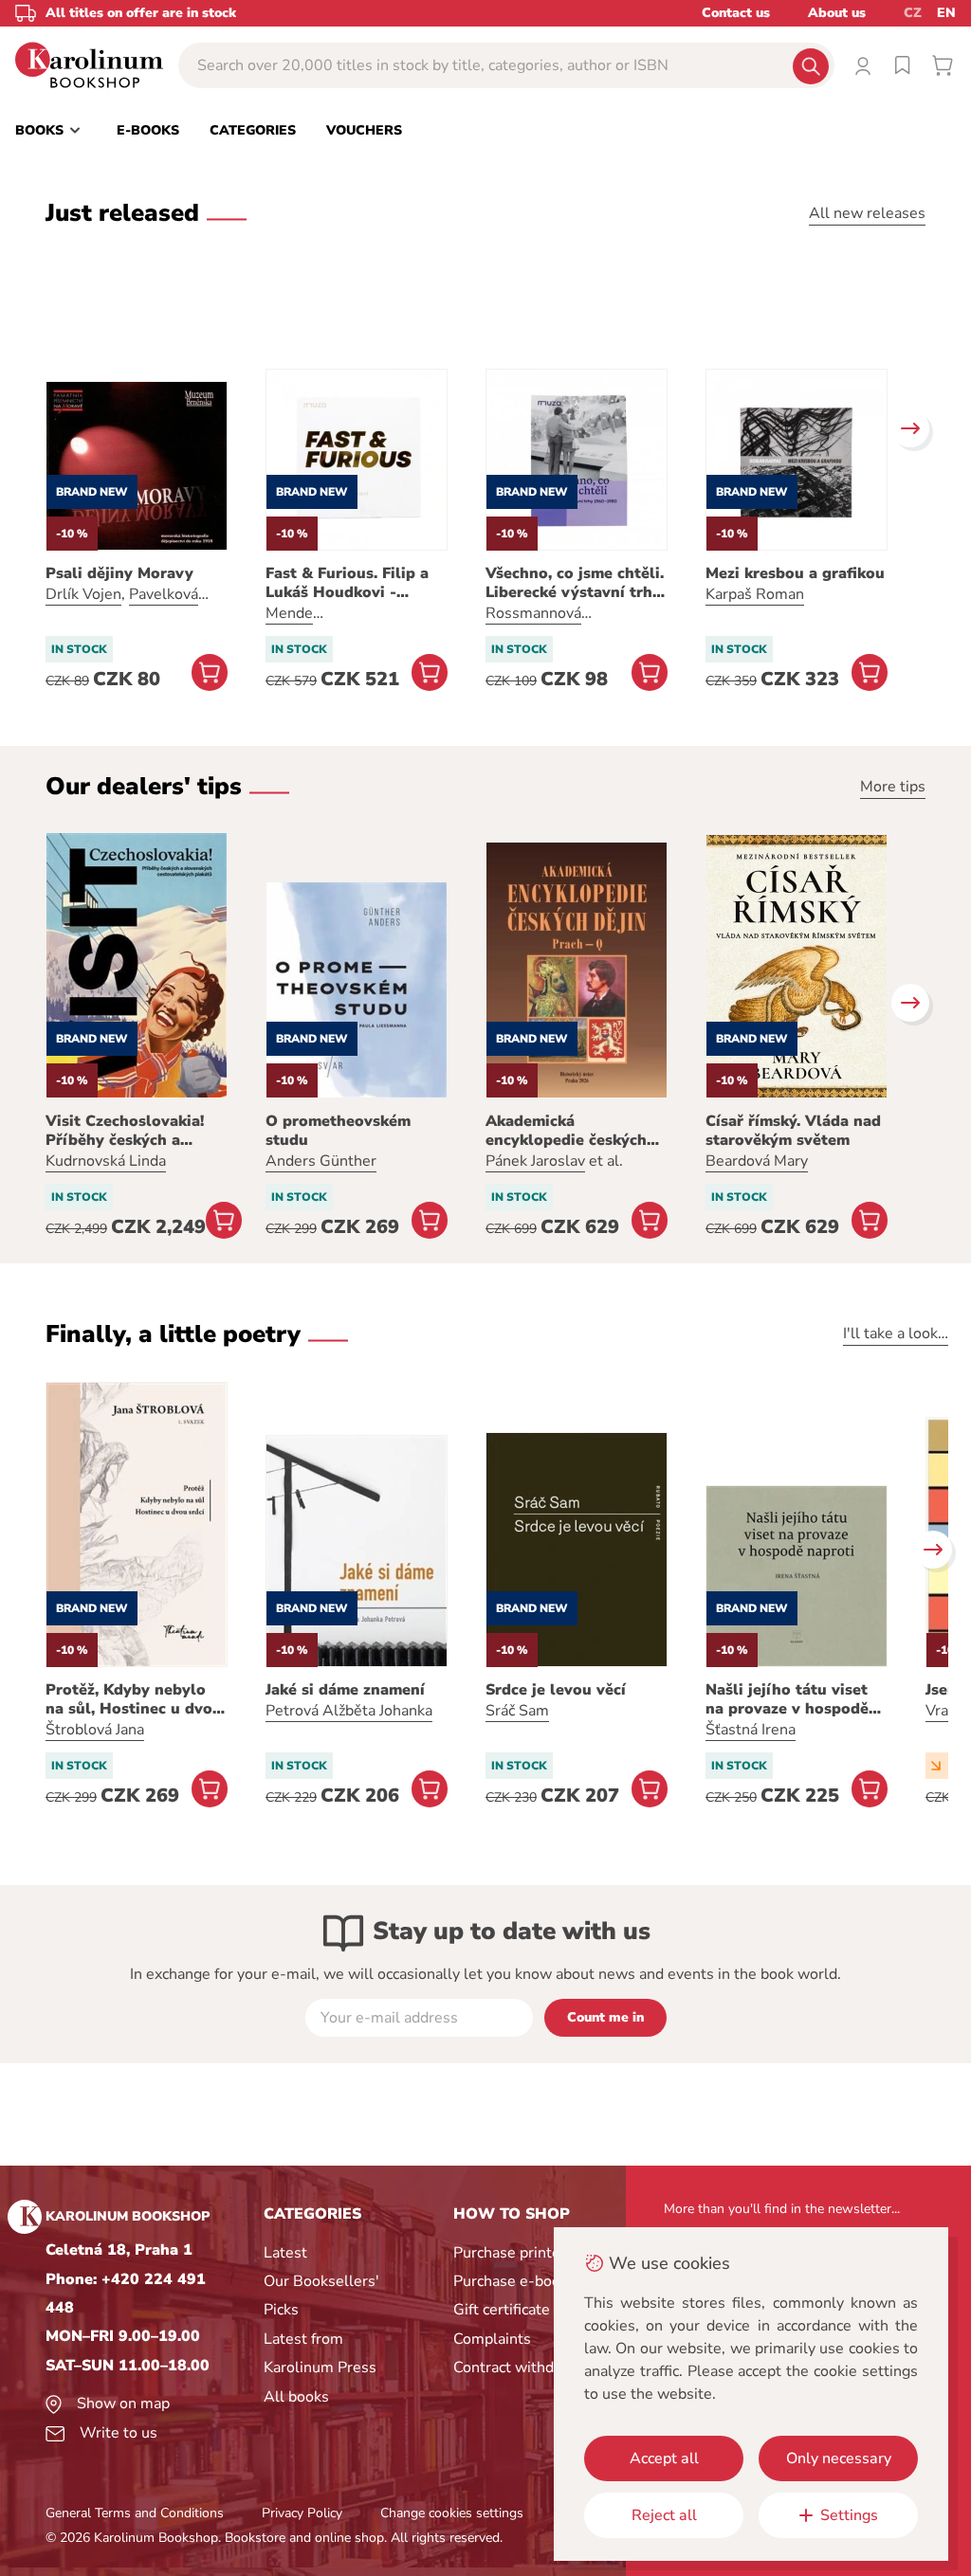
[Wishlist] (903, 65)
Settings (849, 2515)
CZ (913, 13)
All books (296, 2397)
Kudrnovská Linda (106, 1161)
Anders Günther (321, 1161)
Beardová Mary (757, 1161)
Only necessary (839, 2458)
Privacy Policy (302, 2513)
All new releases (867, 213)
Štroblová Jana (95, 1730)
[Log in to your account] (863, 65)
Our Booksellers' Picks (321, 2295)
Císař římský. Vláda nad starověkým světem (793, 1131)
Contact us (736, 13)
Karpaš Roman (755, 594)
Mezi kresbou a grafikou (795, 573)
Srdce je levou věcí (556, 1690)
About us (837, 13)
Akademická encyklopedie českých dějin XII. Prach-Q (566, 1131)
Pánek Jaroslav (535, 1161)
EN (946, 13)
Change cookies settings (452, 2513)
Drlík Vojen (83, 594)
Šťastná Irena (751, 1730)
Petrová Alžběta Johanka (349, 1711)
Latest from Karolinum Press (320, 2353)
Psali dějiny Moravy (119, 573)
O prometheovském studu (338, 1131)
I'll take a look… (896, 1333)
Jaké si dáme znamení (345, 1690)
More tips (893, 787)
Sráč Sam (517, 1711)
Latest (285, 2253)
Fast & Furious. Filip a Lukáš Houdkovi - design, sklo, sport (347, 583)
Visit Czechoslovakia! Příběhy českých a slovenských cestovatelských (125, 1131)
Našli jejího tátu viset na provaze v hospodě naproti (787, 1699)
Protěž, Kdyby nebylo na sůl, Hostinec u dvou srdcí (134, 1699)
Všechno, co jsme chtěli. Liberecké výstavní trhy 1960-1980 (575, 583)
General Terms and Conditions (135, 2513)
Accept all (664, 2458)
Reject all (664, 2515)
